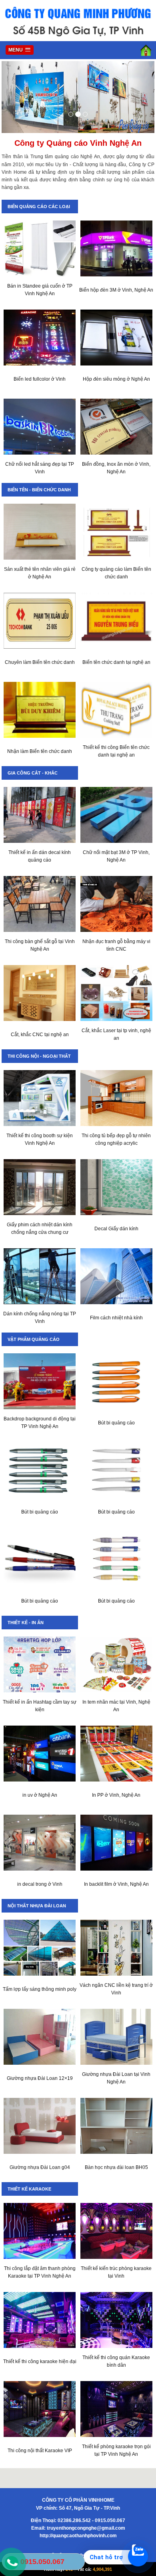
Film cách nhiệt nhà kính (116, 1318)
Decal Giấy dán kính (116, 1229)
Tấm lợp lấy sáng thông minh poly (40, 1989)
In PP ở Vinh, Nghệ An (116, 1795)
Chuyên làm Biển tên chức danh (40, 662)
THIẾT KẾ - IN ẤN (26, 1623)
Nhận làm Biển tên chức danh (40, 751)
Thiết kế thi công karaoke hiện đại (40, 2361)
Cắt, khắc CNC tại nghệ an (40, 1035)
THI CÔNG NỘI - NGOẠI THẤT (39, 1056)
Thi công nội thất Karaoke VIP (40, 2451)
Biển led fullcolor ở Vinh (40, 379)
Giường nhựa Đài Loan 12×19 (40, 2078)
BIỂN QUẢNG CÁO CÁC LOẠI (39, 207)
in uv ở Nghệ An (40, 1795)
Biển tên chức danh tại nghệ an (116, 662)
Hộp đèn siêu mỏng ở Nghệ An (116, 379)
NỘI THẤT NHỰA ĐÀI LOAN (37, 1906)
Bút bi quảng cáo (116, 1423)
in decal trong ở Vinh (40, 1884)
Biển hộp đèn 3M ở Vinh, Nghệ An (116, 290)
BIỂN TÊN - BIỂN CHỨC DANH (39, 490)
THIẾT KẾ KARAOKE (29, 2189)
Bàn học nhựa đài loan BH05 (116, 2167)
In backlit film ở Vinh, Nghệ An (116, 1884)
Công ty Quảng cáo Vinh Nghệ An (78, 143)
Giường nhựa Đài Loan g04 (40, 2167)
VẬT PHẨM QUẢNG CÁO (34, 1339)
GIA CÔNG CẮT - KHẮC (33, 773)
